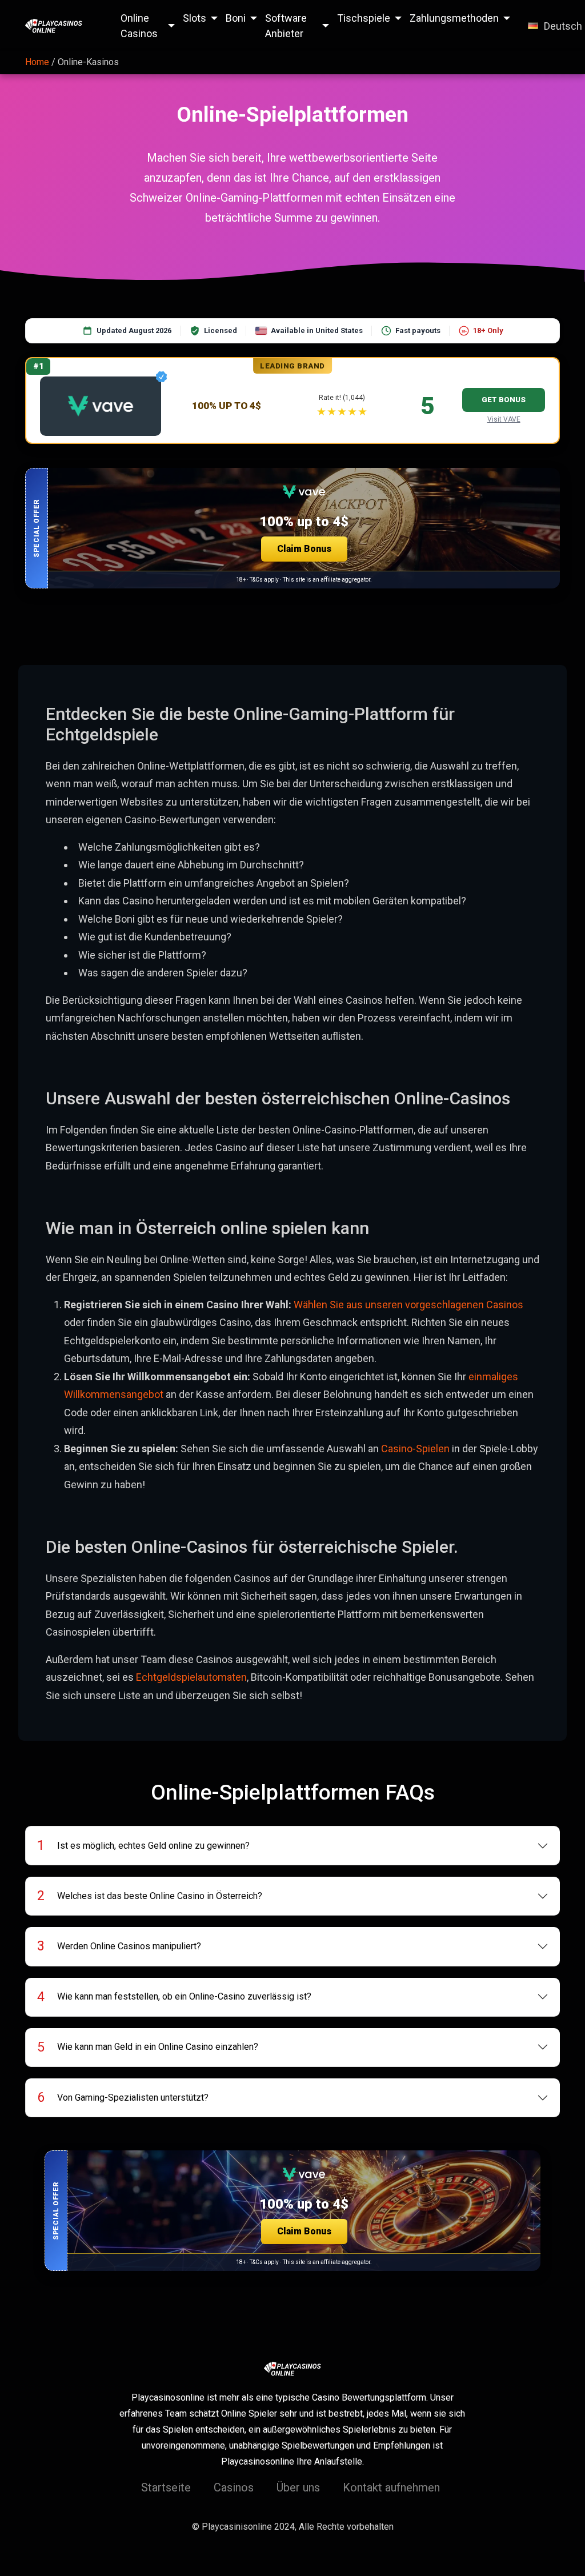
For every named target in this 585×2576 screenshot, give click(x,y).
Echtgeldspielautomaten (191, 1677)
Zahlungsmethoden (454, 18)
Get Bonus (504, 400)
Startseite (166, 2487)
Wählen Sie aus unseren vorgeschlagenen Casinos (408, 1305)
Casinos (234, 2487)
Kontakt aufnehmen (391, 2487)
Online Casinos (139, 26)
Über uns (298, 2487)
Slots (195, 18)
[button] (292, 528)
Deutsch (563, 26)
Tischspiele (364, 18)
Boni (236, 18)
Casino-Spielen (415, 1449)
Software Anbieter (286, 26)
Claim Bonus (304, 549)
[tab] (293, 1846)
